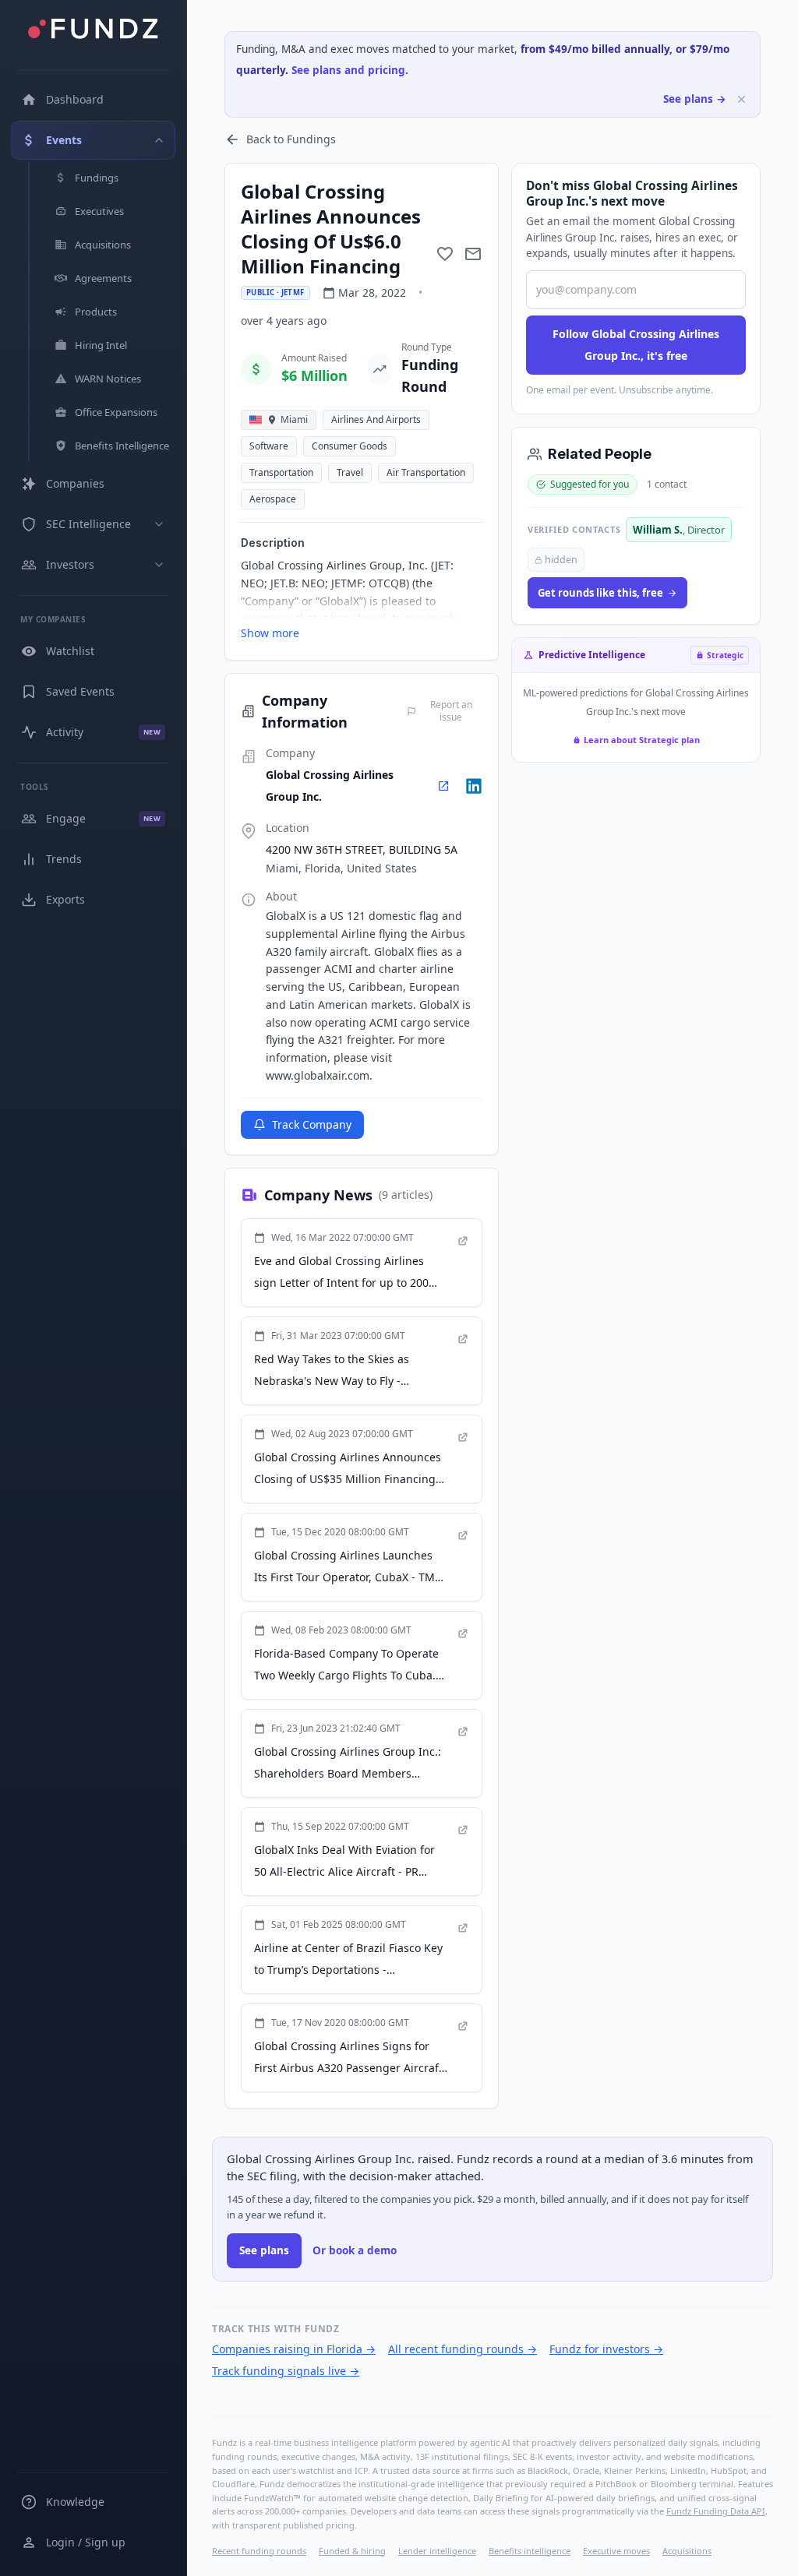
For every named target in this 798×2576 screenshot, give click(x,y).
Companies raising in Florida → (294, 2349)
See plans (264, 2250)
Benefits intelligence (530, 2551)
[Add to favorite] (445, 254)
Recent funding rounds (259, 2551)
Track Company (312, 1124)
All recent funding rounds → (463, 2349)
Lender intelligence (437, 2551)
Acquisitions (687, 2551)
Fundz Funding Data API (716, 2511)
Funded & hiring (352, 2551)
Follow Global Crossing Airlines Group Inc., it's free (636, 345)
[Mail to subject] (473, 254)
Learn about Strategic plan (642, 740)
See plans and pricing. (350, 70)
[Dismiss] (742, 99)
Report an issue (451, 711)
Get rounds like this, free (600, 593)
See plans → (695, 99)
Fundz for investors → (606, 2349)
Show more (270, 633)
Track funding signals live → (286, 2371)
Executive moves (616, 2551)
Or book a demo (355, 2250)
